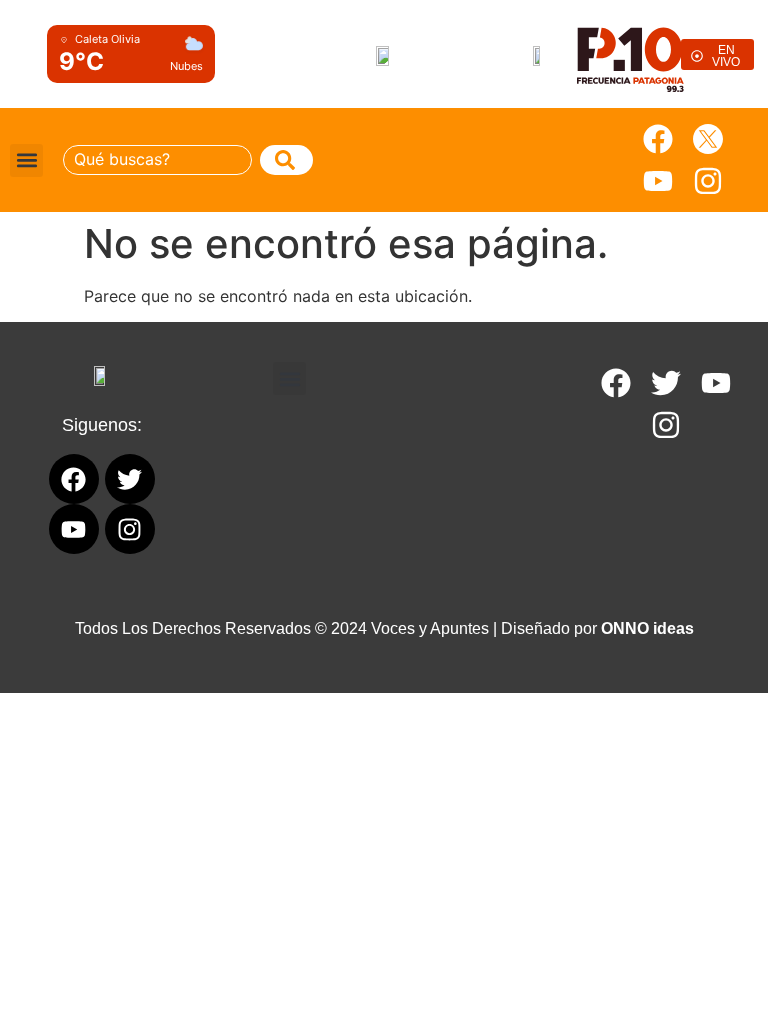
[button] (26, 160)
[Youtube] (658, 181)
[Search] (286, 160)
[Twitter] (666, 383)
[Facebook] (658, 139)
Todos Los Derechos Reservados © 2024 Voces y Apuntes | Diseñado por (384, 628)
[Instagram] (708, 181)
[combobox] (157, 160)
